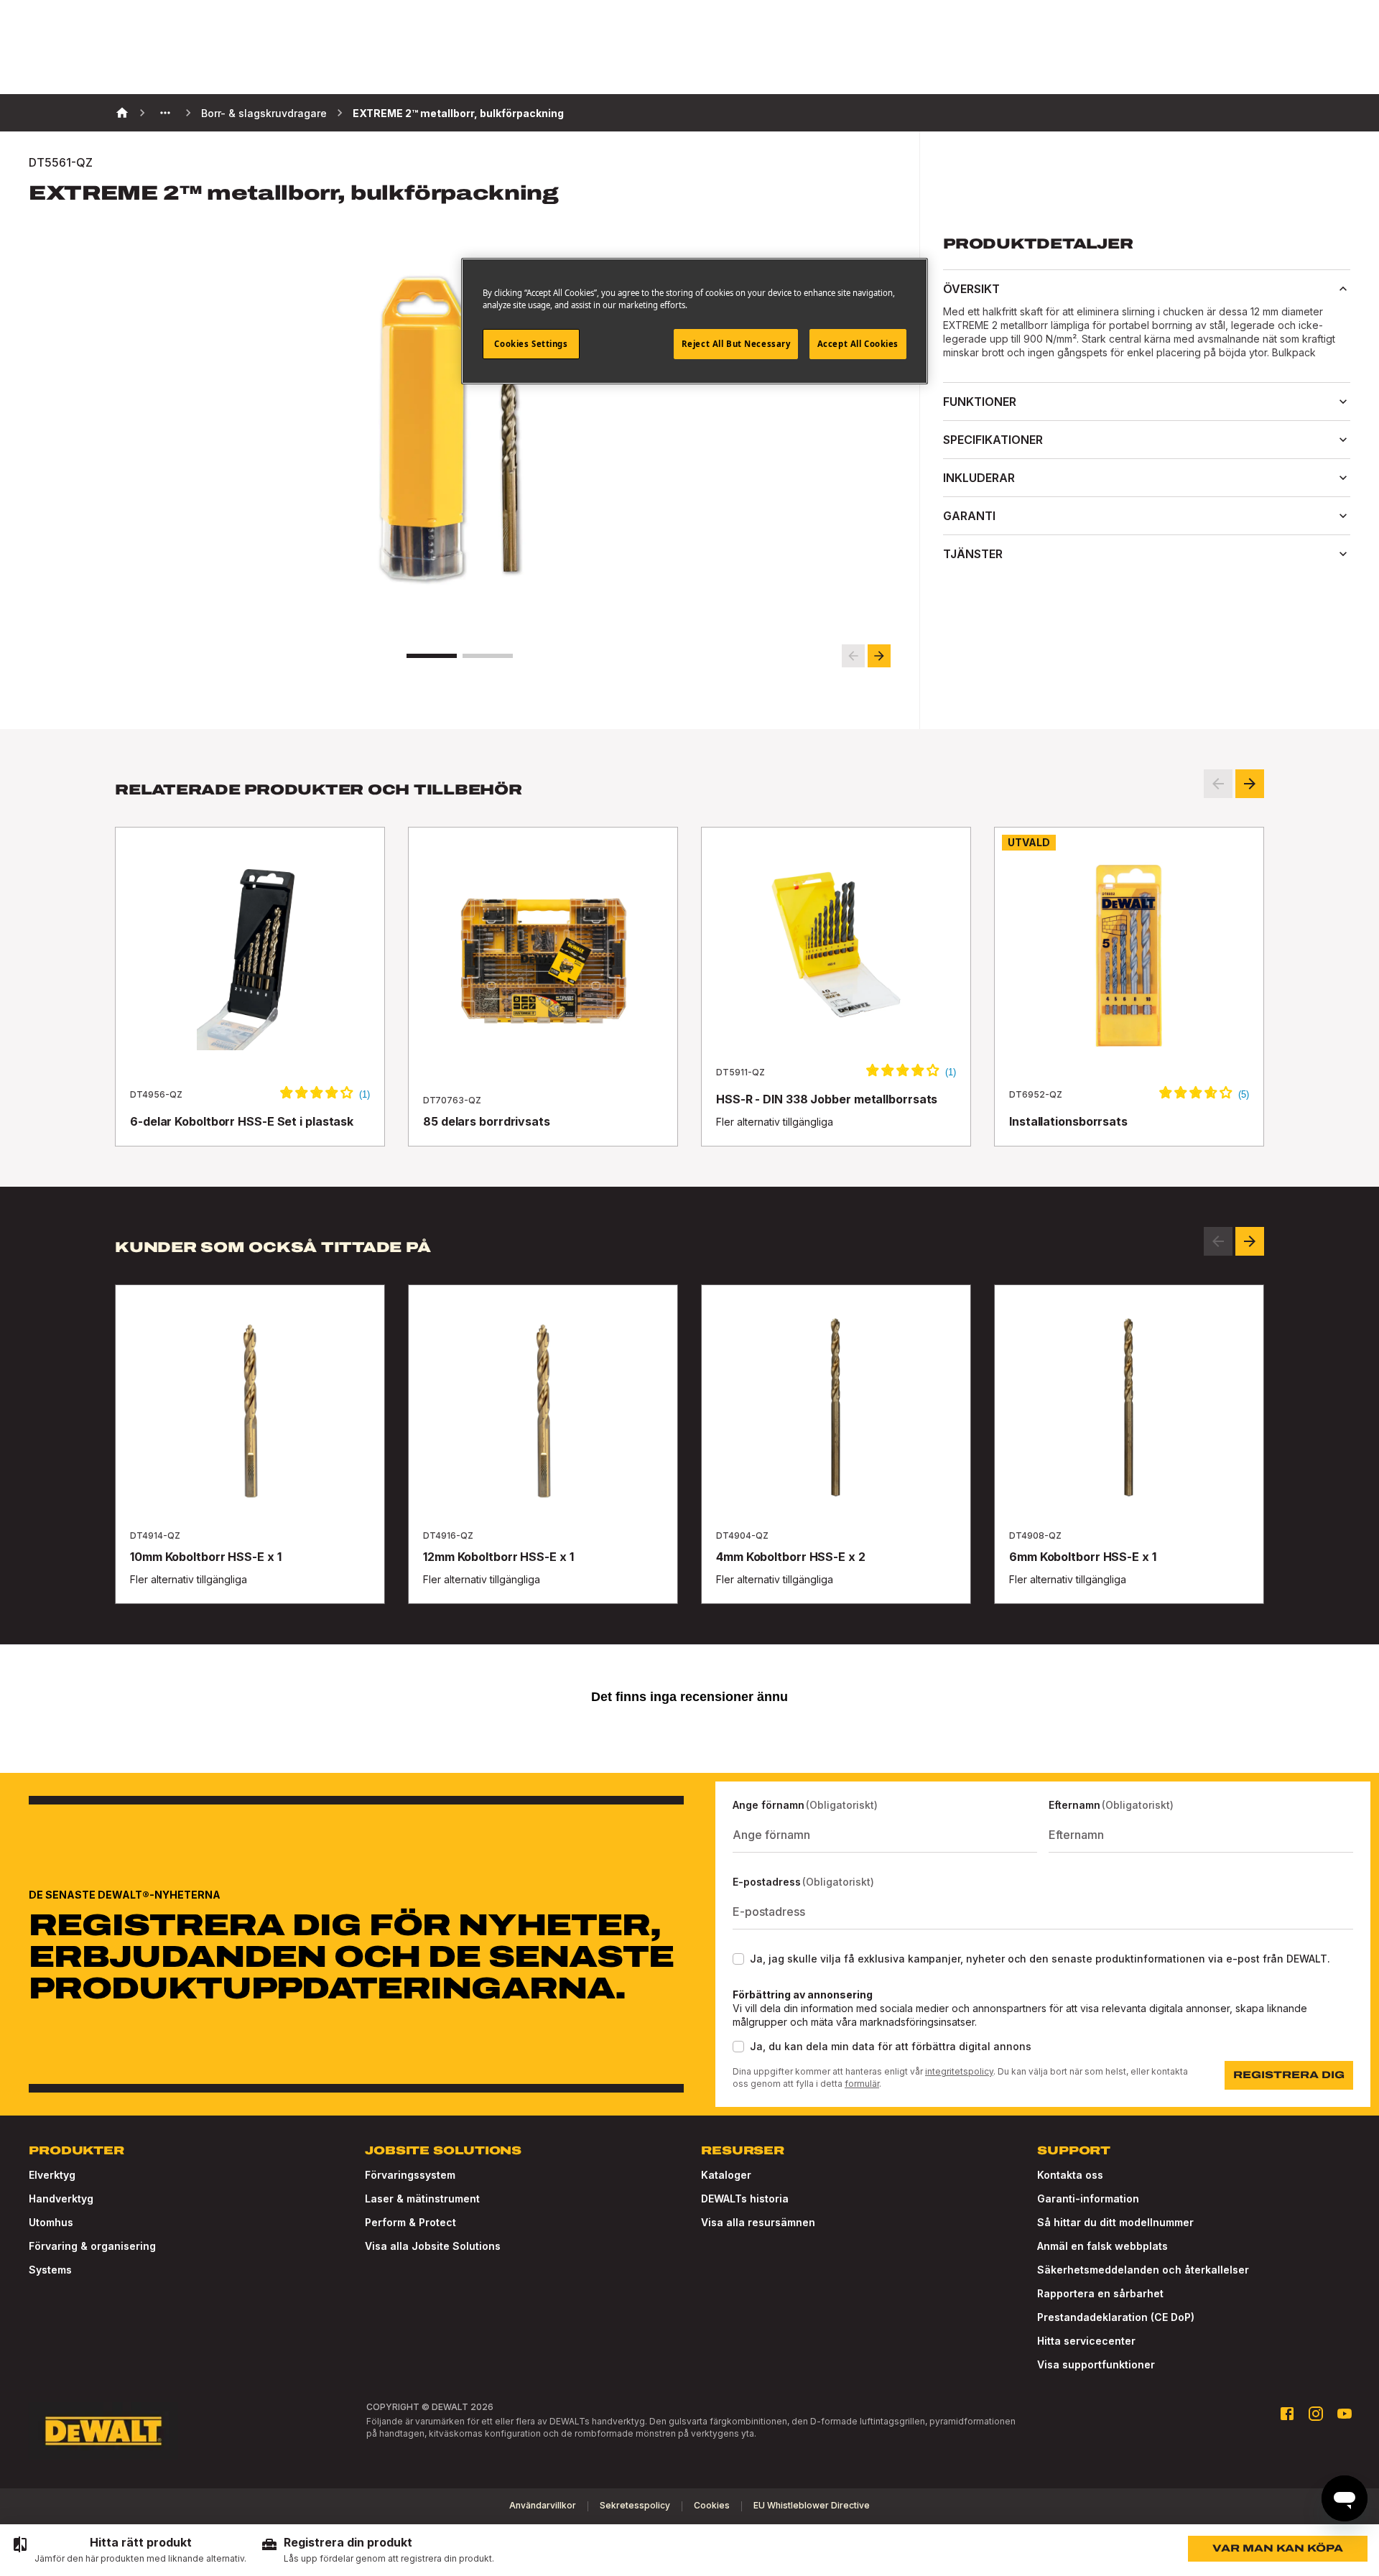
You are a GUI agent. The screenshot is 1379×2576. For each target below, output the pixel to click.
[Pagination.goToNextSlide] (1250, 1241)
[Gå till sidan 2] (488, 656)
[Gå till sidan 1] (432, 656)
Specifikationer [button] (993, 440)
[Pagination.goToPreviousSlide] (1218, 1241)
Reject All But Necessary (736, 344)
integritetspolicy (959, 2071)
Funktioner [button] (980, 402)
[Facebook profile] (1287, 2414)
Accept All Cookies (858, 344)
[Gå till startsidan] (103, 2431)
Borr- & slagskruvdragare (264, 113)
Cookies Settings (531, 344)
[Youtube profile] (1345, 2414)
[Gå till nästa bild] (879, 656)
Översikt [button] (971, 289)
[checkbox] (738, 1959)
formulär (862, 2084)
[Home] (122, 113)
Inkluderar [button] (979, 478)
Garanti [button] (969, 516)
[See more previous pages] (165, 113)
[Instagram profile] (1316, 2414)
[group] (129, 2550)
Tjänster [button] (973, 554)
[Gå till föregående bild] (853, 656)
